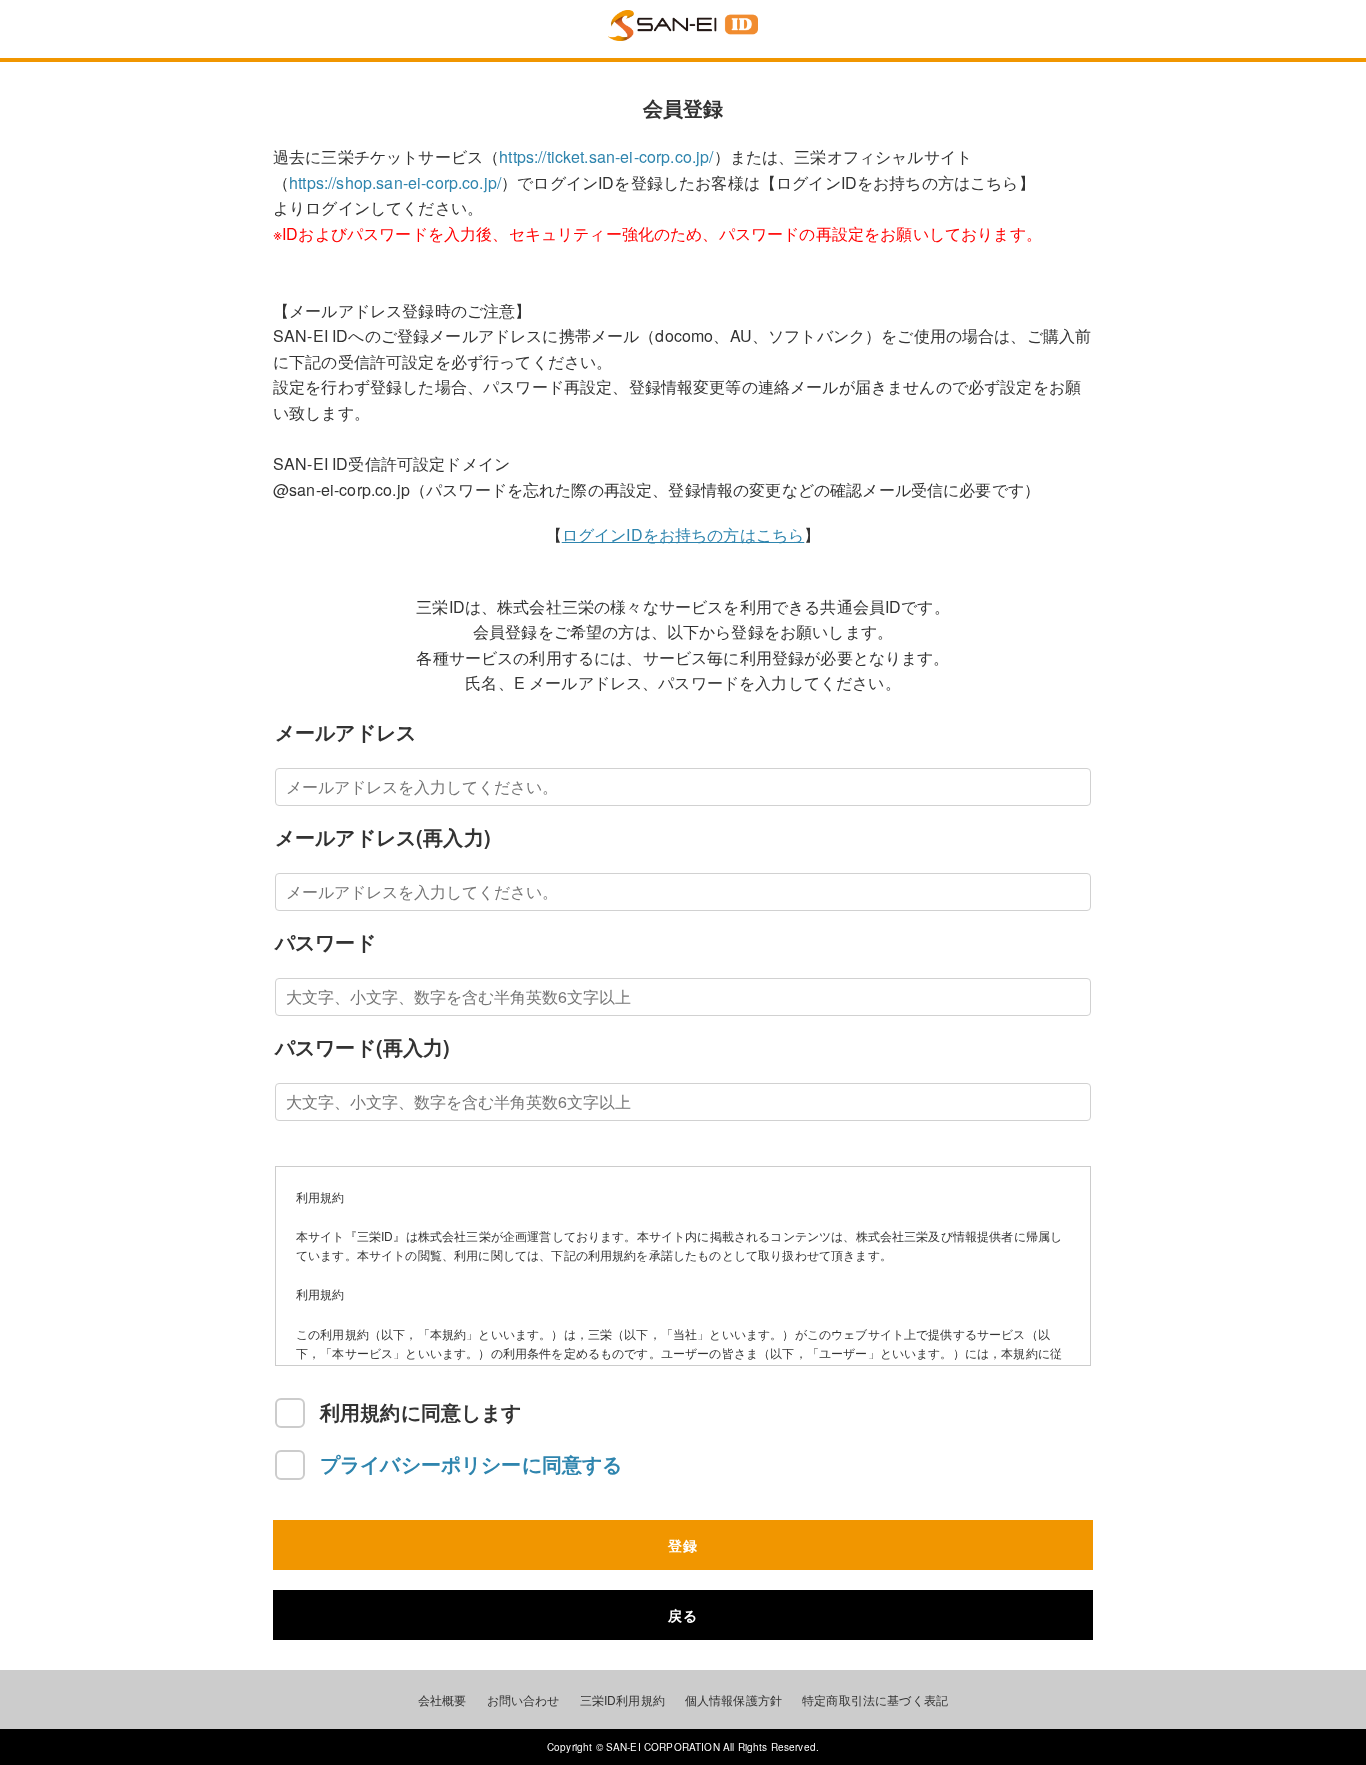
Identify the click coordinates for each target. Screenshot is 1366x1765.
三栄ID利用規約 (622, 1699)
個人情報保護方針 (733, 1699)
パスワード (325, 941)
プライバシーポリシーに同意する (474, 1463)
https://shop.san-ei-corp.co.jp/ (395, 182)
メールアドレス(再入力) (383, 836)
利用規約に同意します (421, 1411)
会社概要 (442, 1699)
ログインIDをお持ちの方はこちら (683, 534)
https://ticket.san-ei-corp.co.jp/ (606, 156)
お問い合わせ (523, 1699)
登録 (683, 1545)
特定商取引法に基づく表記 (875, 1699)
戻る (683, 1615)
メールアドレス (345, 731)
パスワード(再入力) (363, 1046)
